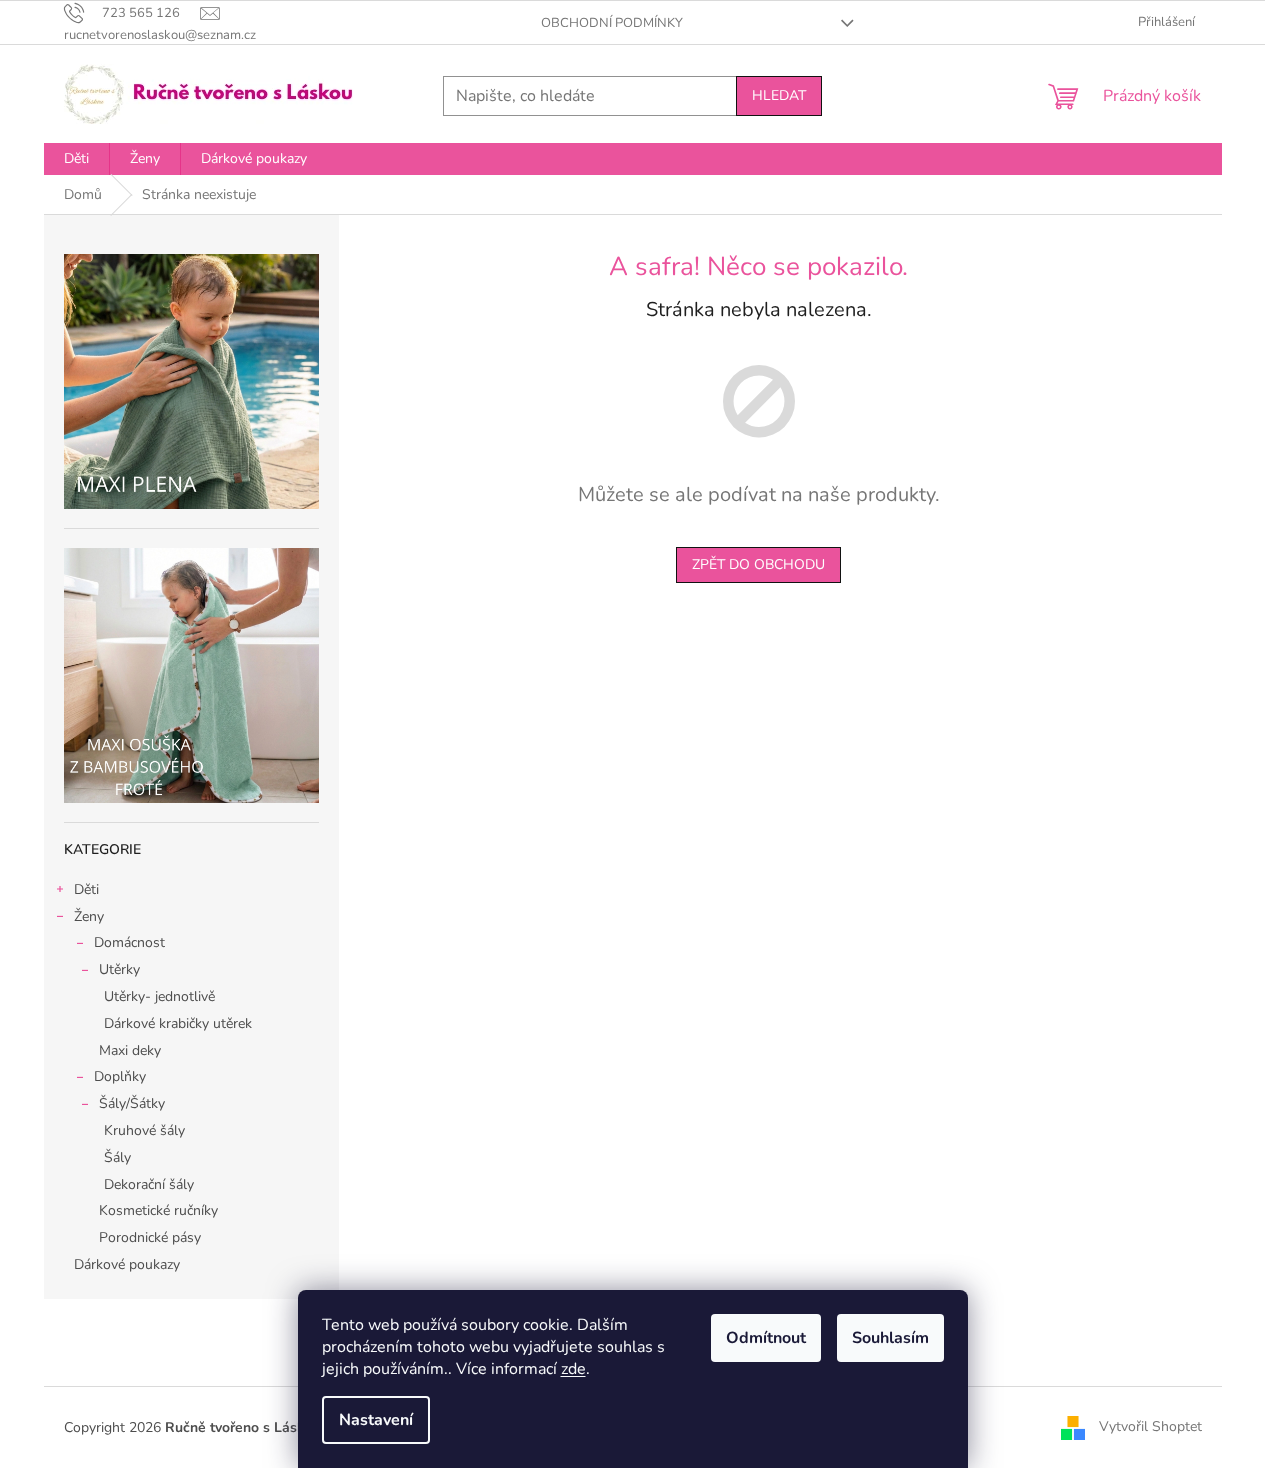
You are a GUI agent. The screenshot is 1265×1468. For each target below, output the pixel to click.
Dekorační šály (149, 1184)
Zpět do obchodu (758, 564)
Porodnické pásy (150, 1237)
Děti (86, 889)
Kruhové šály (144, 1130)
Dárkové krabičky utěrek (178, 1023)
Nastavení (376, 1420)
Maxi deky (130, 1050)
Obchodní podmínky (612, 23)
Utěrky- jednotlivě (159, 996)
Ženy (89, 916)
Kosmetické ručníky (158, 1210)
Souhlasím (890, 1338)
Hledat (779, 95)
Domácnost (129, 942)
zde (573, 1369)
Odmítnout (766, 1338)
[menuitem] (76, 159)
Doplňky (120, 1076)
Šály (117, 1157)
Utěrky (119, 969)
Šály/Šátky (132, 1103)
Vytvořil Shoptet (1150, 1426)
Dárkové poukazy (127, 1264)
